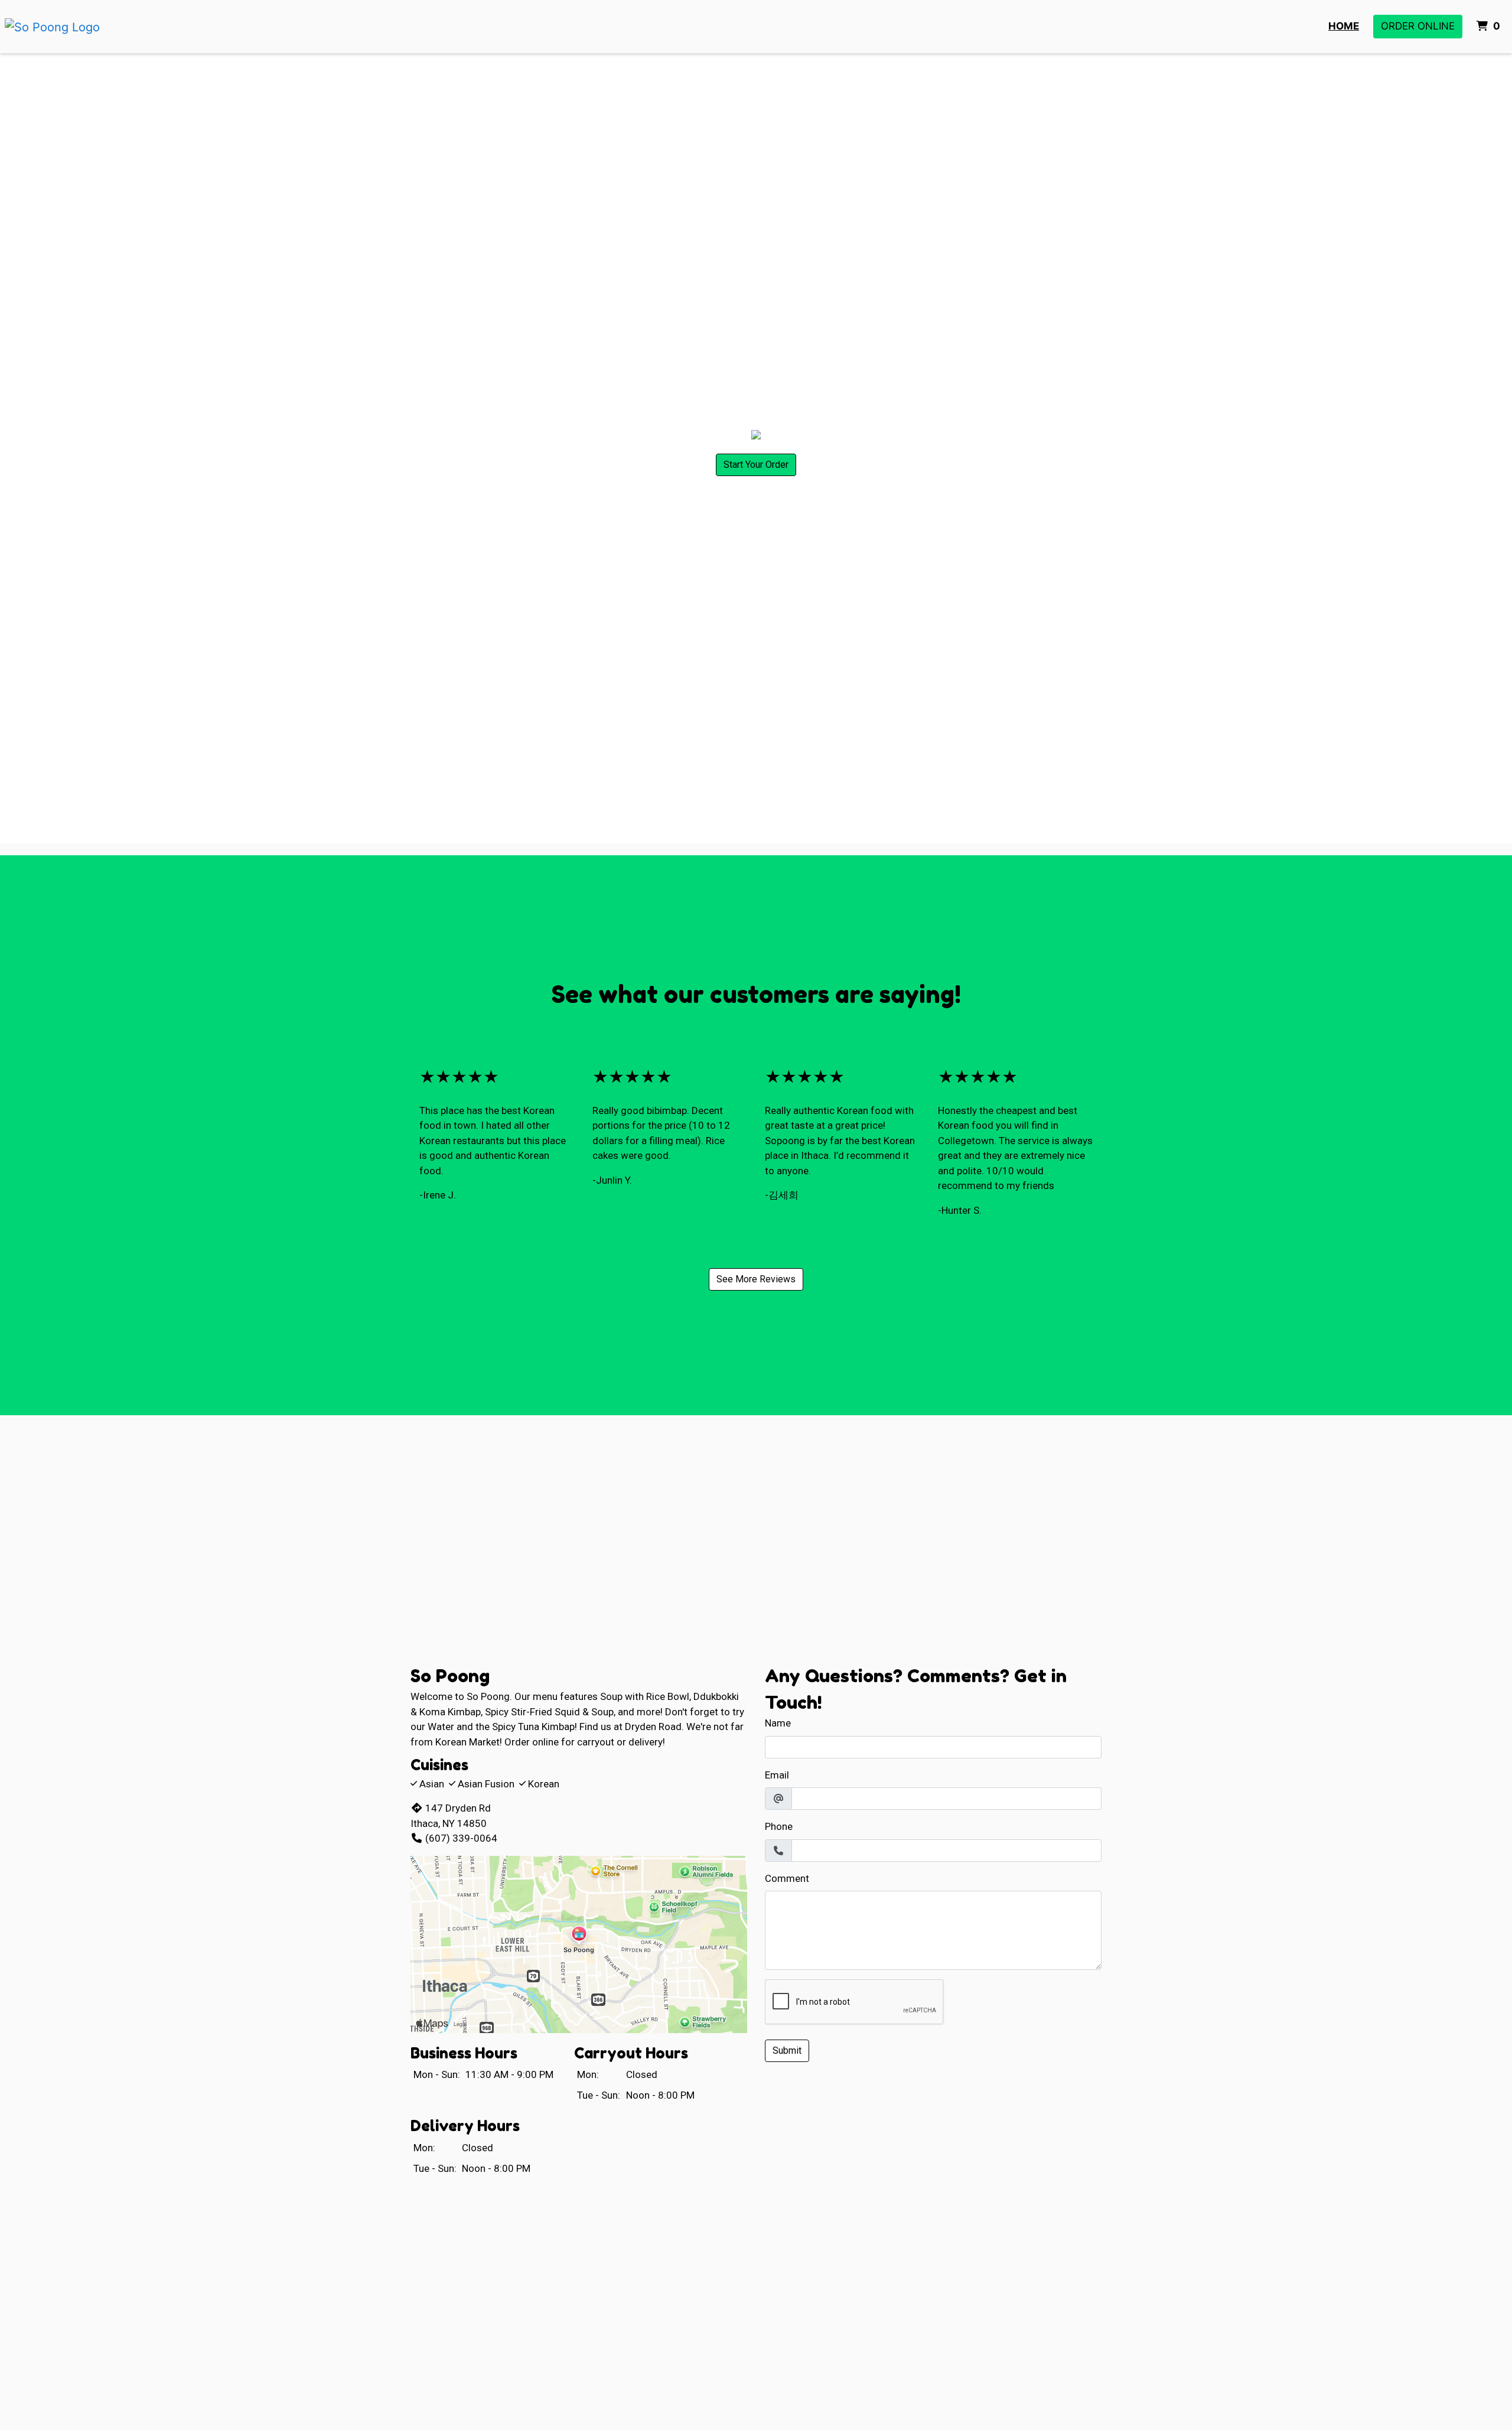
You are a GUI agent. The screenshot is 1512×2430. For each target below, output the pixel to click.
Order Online (1418, 26)
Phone (779, 1826)
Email (777, 1775)
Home (1344, 26)
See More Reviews (756, 1279)
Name (778, 1723)
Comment (787, 1878)
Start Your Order (756, 465)
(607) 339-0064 (461, 1838)
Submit (787, 2050)
